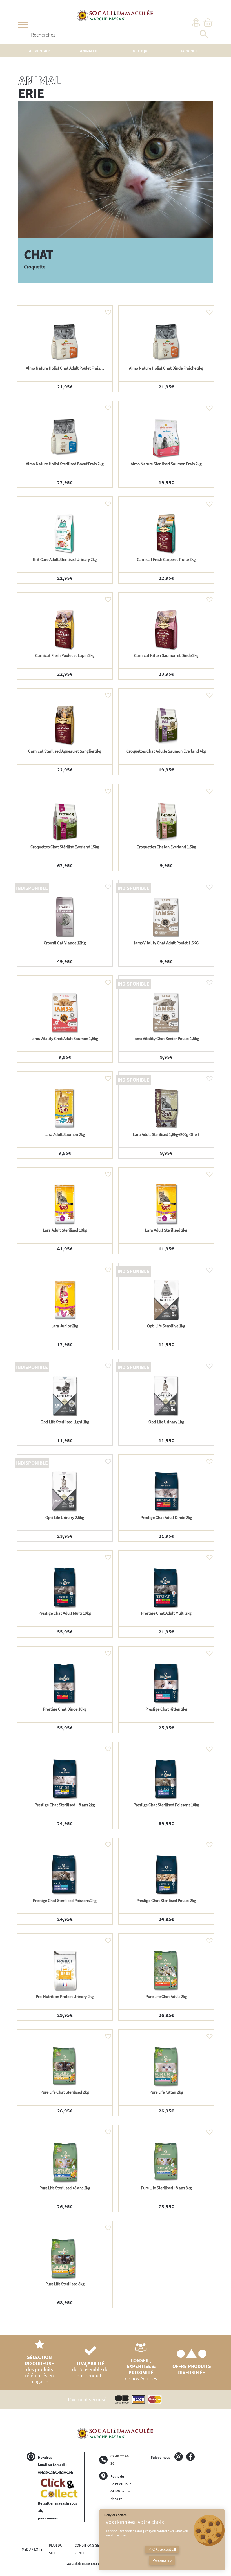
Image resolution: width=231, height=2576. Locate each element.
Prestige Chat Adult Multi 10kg (65, 1613)
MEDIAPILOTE (32, 2549)
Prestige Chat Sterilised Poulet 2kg (166, 1900)
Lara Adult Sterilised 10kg (65, 1230)
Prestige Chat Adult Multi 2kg (166, 1613)
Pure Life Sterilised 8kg (65, 2284)
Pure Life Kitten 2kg (166, 2092)
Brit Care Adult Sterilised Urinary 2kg (65, 559)
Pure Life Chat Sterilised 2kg (65, 2092)
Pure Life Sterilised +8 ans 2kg (65, 2188)
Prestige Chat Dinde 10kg (65, 1709)
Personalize (162, 2560)
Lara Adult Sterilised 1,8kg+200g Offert (166, 1134)
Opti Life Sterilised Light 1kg (65, 1422)
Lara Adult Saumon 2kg (65, 1134)
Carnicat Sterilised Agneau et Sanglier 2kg (65, 751)
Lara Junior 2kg (65, 1326)
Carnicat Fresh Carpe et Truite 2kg (166, 559)
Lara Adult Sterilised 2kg (166, 1230)
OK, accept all (164, 2549)
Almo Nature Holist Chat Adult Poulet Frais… (65, 368)
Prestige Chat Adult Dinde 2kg (166, 1517)
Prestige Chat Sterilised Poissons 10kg (166, 1805)
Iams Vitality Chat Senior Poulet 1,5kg (166, 1038)
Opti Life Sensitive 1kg (166, 1326)
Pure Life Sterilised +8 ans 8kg (166, 2188)
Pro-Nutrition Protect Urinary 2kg (65, 1996)
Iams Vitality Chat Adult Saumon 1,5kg (65, 1038)
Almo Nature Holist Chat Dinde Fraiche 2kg (166, 368)
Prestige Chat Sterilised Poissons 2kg (65, 1900)
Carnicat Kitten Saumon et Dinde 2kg (166, 655)
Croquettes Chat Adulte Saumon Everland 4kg (166, 751)
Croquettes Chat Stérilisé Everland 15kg (65, 847)
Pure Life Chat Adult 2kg (166, 1996)
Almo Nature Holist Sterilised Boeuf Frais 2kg (65, 464)
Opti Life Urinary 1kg (166, 1422)
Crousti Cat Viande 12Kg (65, 943)
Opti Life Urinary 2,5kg (65, 1517)
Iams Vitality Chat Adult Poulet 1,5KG (166, 943)
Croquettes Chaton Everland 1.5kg (166, 847)
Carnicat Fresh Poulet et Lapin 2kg (65, 655)
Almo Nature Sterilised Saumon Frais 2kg (166, 464)
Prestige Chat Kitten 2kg (166, 1709)
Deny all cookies (115, 2515)
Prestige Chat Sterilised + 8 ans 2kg (65, 1805)
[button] (107, 311)
